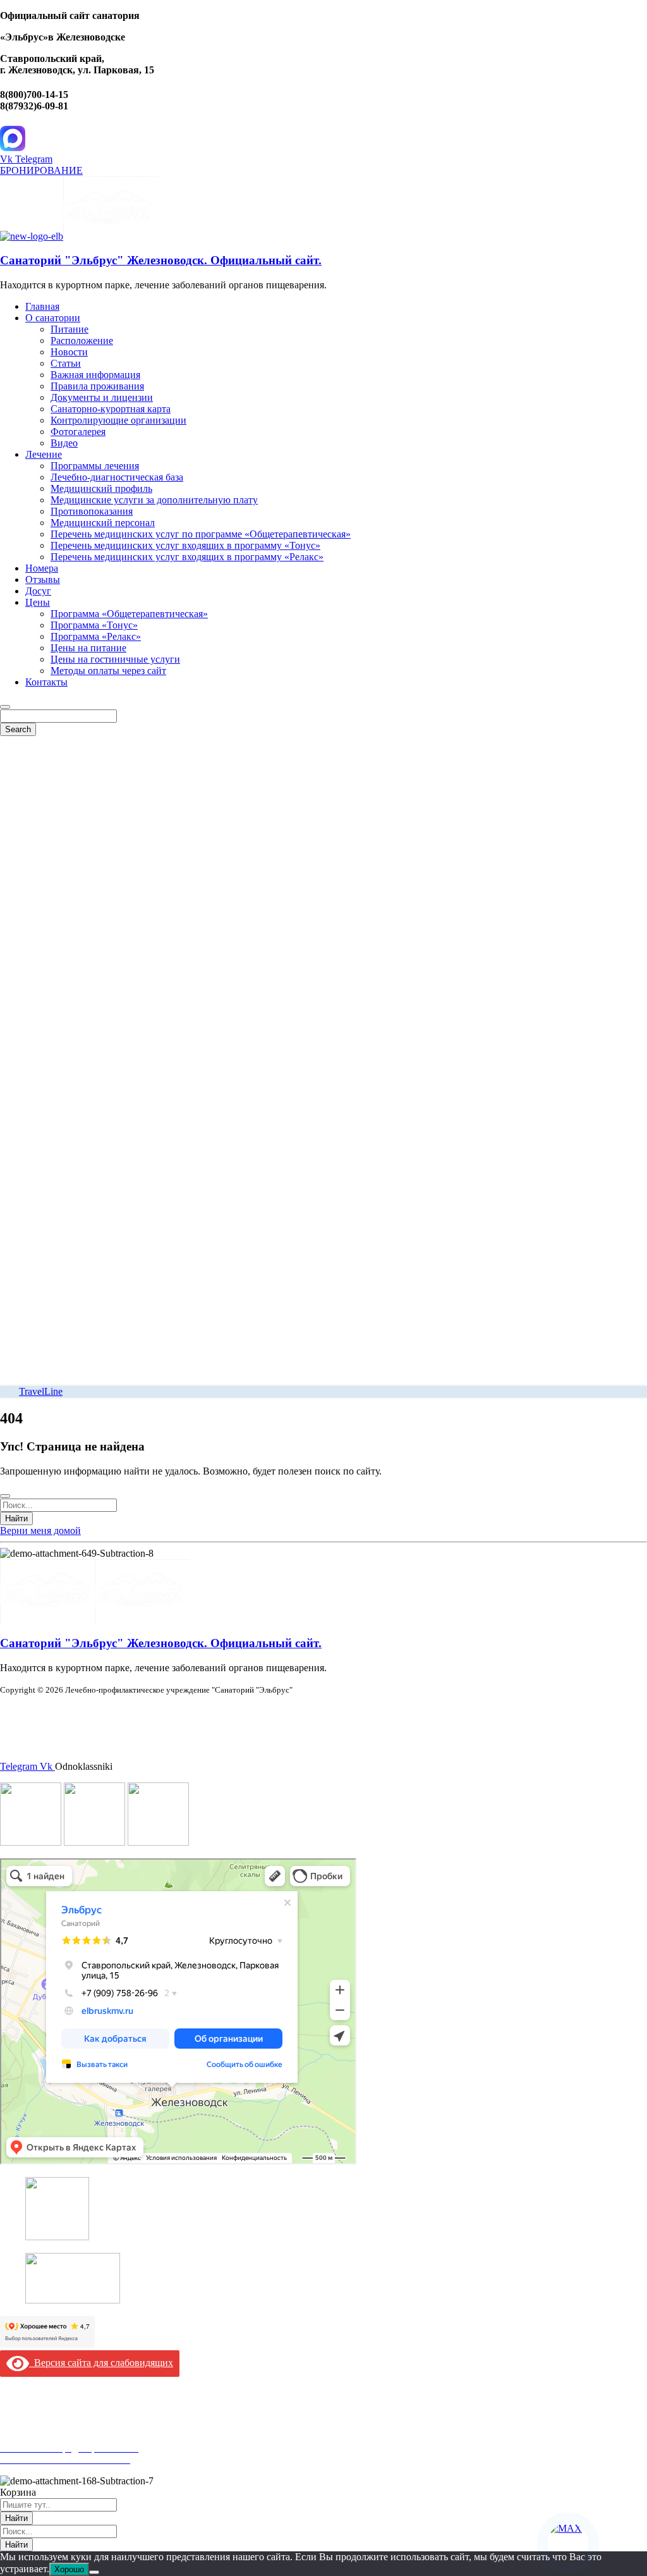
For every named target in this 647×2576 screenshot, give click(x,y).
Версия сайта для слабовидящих (101, 2363)
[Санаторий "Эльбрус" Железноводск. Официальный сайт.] (32, 236)
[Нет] (94, 2572)
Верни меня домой (40, 1530)
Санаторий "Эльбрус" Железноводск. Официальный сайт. (161, 260)
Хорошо (69, 2569)
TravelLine (41, 1391)
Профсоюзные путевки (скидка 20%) (80, 2437)
